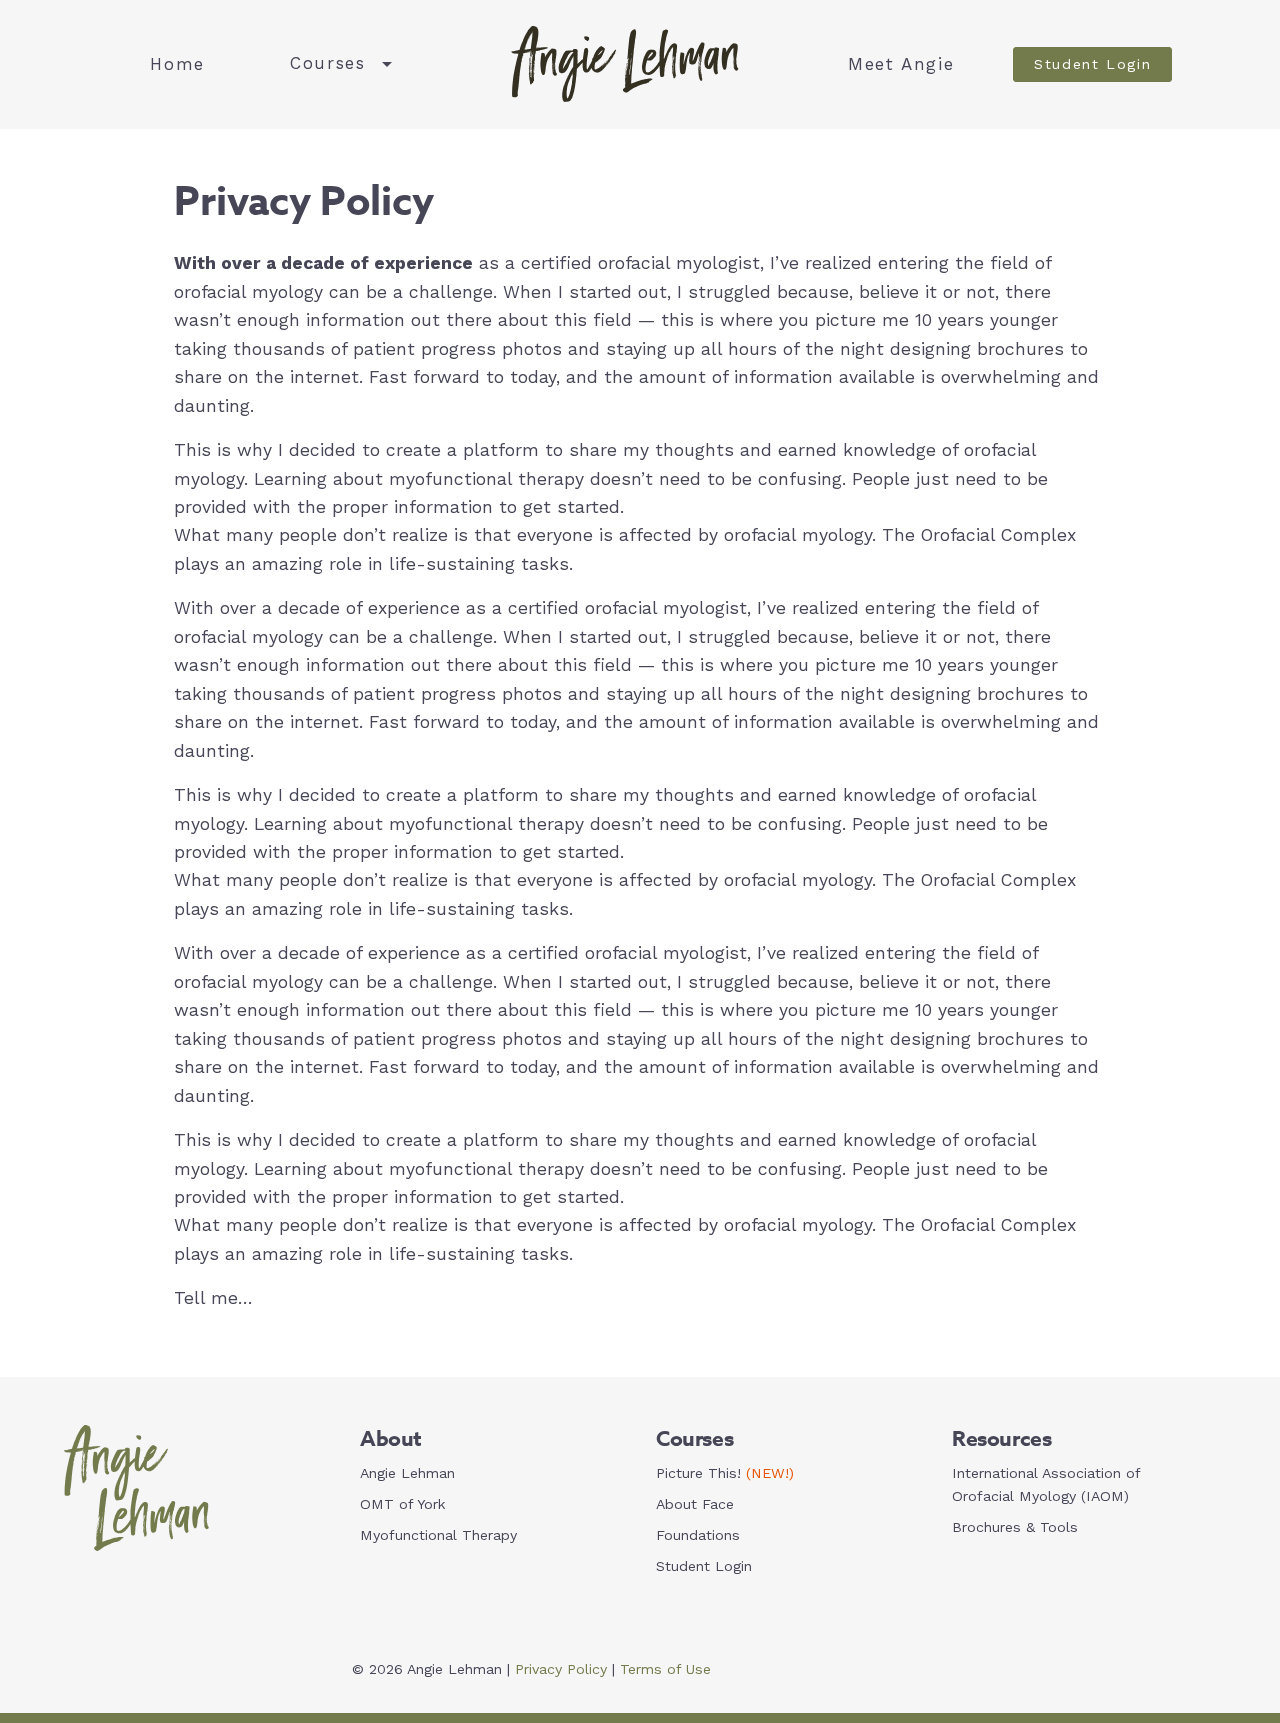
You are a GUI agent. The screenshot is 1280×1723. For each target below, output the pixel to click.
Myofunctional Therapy (438, 1535)
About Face (695, 1504)
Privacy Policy (561, 1669)
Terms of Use (665, 1669)
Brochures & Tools (1015, 1527)
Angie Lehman (407, 1473)
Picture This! (725, 1473)
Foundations (698, 1535)
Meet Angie (901, 64)
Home (177, 64)
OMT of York (403, 1504)
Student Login (1092, 64)
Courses (327, 63)
